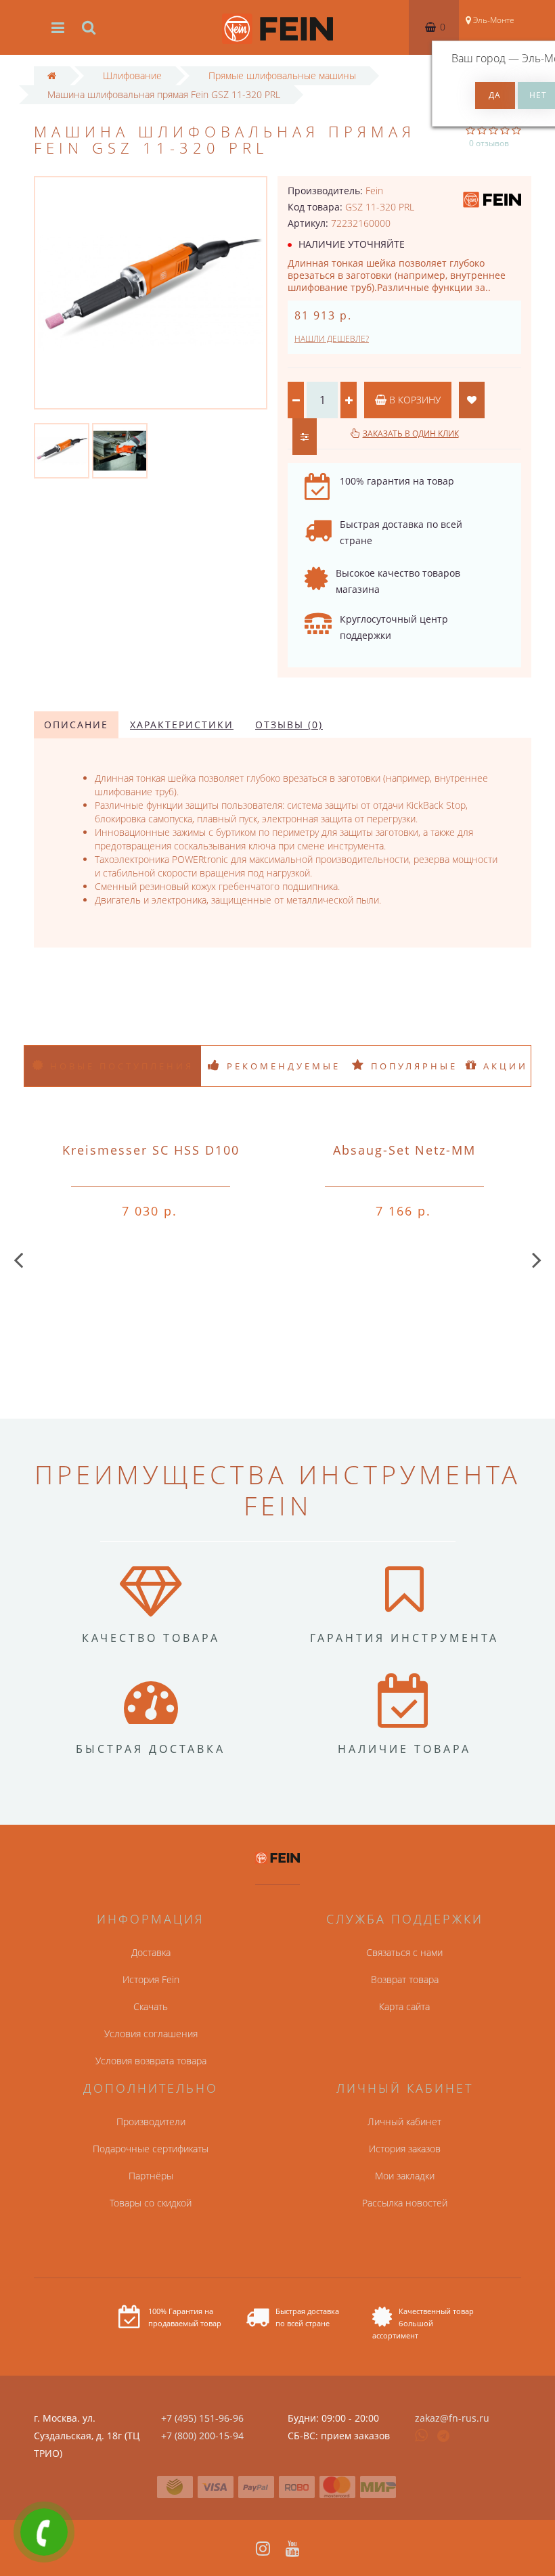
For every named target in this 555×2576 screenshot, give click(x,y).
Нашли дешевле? (332, 339)
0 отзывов (489, 143)
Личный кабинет (404, 2122)
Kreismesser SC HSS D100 (151, 1150)
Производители (151, 2122)
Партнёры (151, 2176)
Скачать (151, 2006)
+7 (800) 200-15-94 (202, 2436)
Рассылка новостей (405, 2203)
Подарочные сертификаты (151, 2149)
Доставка (151, 1952)
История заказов (405, 2149)
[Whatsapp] (422, 2434)
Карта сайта (404, 2006)
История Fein (151, 1979)
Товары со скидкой (151, 2203)
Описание (76, 725)
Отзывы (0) (289, 725)
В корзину (414, 400)
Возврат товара (405, 1979)
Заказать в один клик (411, 434)
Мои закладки (405, 2176)
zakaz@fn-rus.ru (452, 2418)
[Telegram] (444, 2437)
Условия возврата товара (151, 2061)
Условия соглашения (151, 2034)
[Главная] (52, 75)
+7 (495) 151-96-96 (202, 2418)
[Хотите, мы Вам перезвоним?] (44, 2532)
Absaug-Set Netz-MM (404, 1150)
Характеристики (182, 725)
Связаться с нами (404, 1952)
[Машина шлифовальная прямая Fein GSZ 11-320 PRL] (62, 450)
